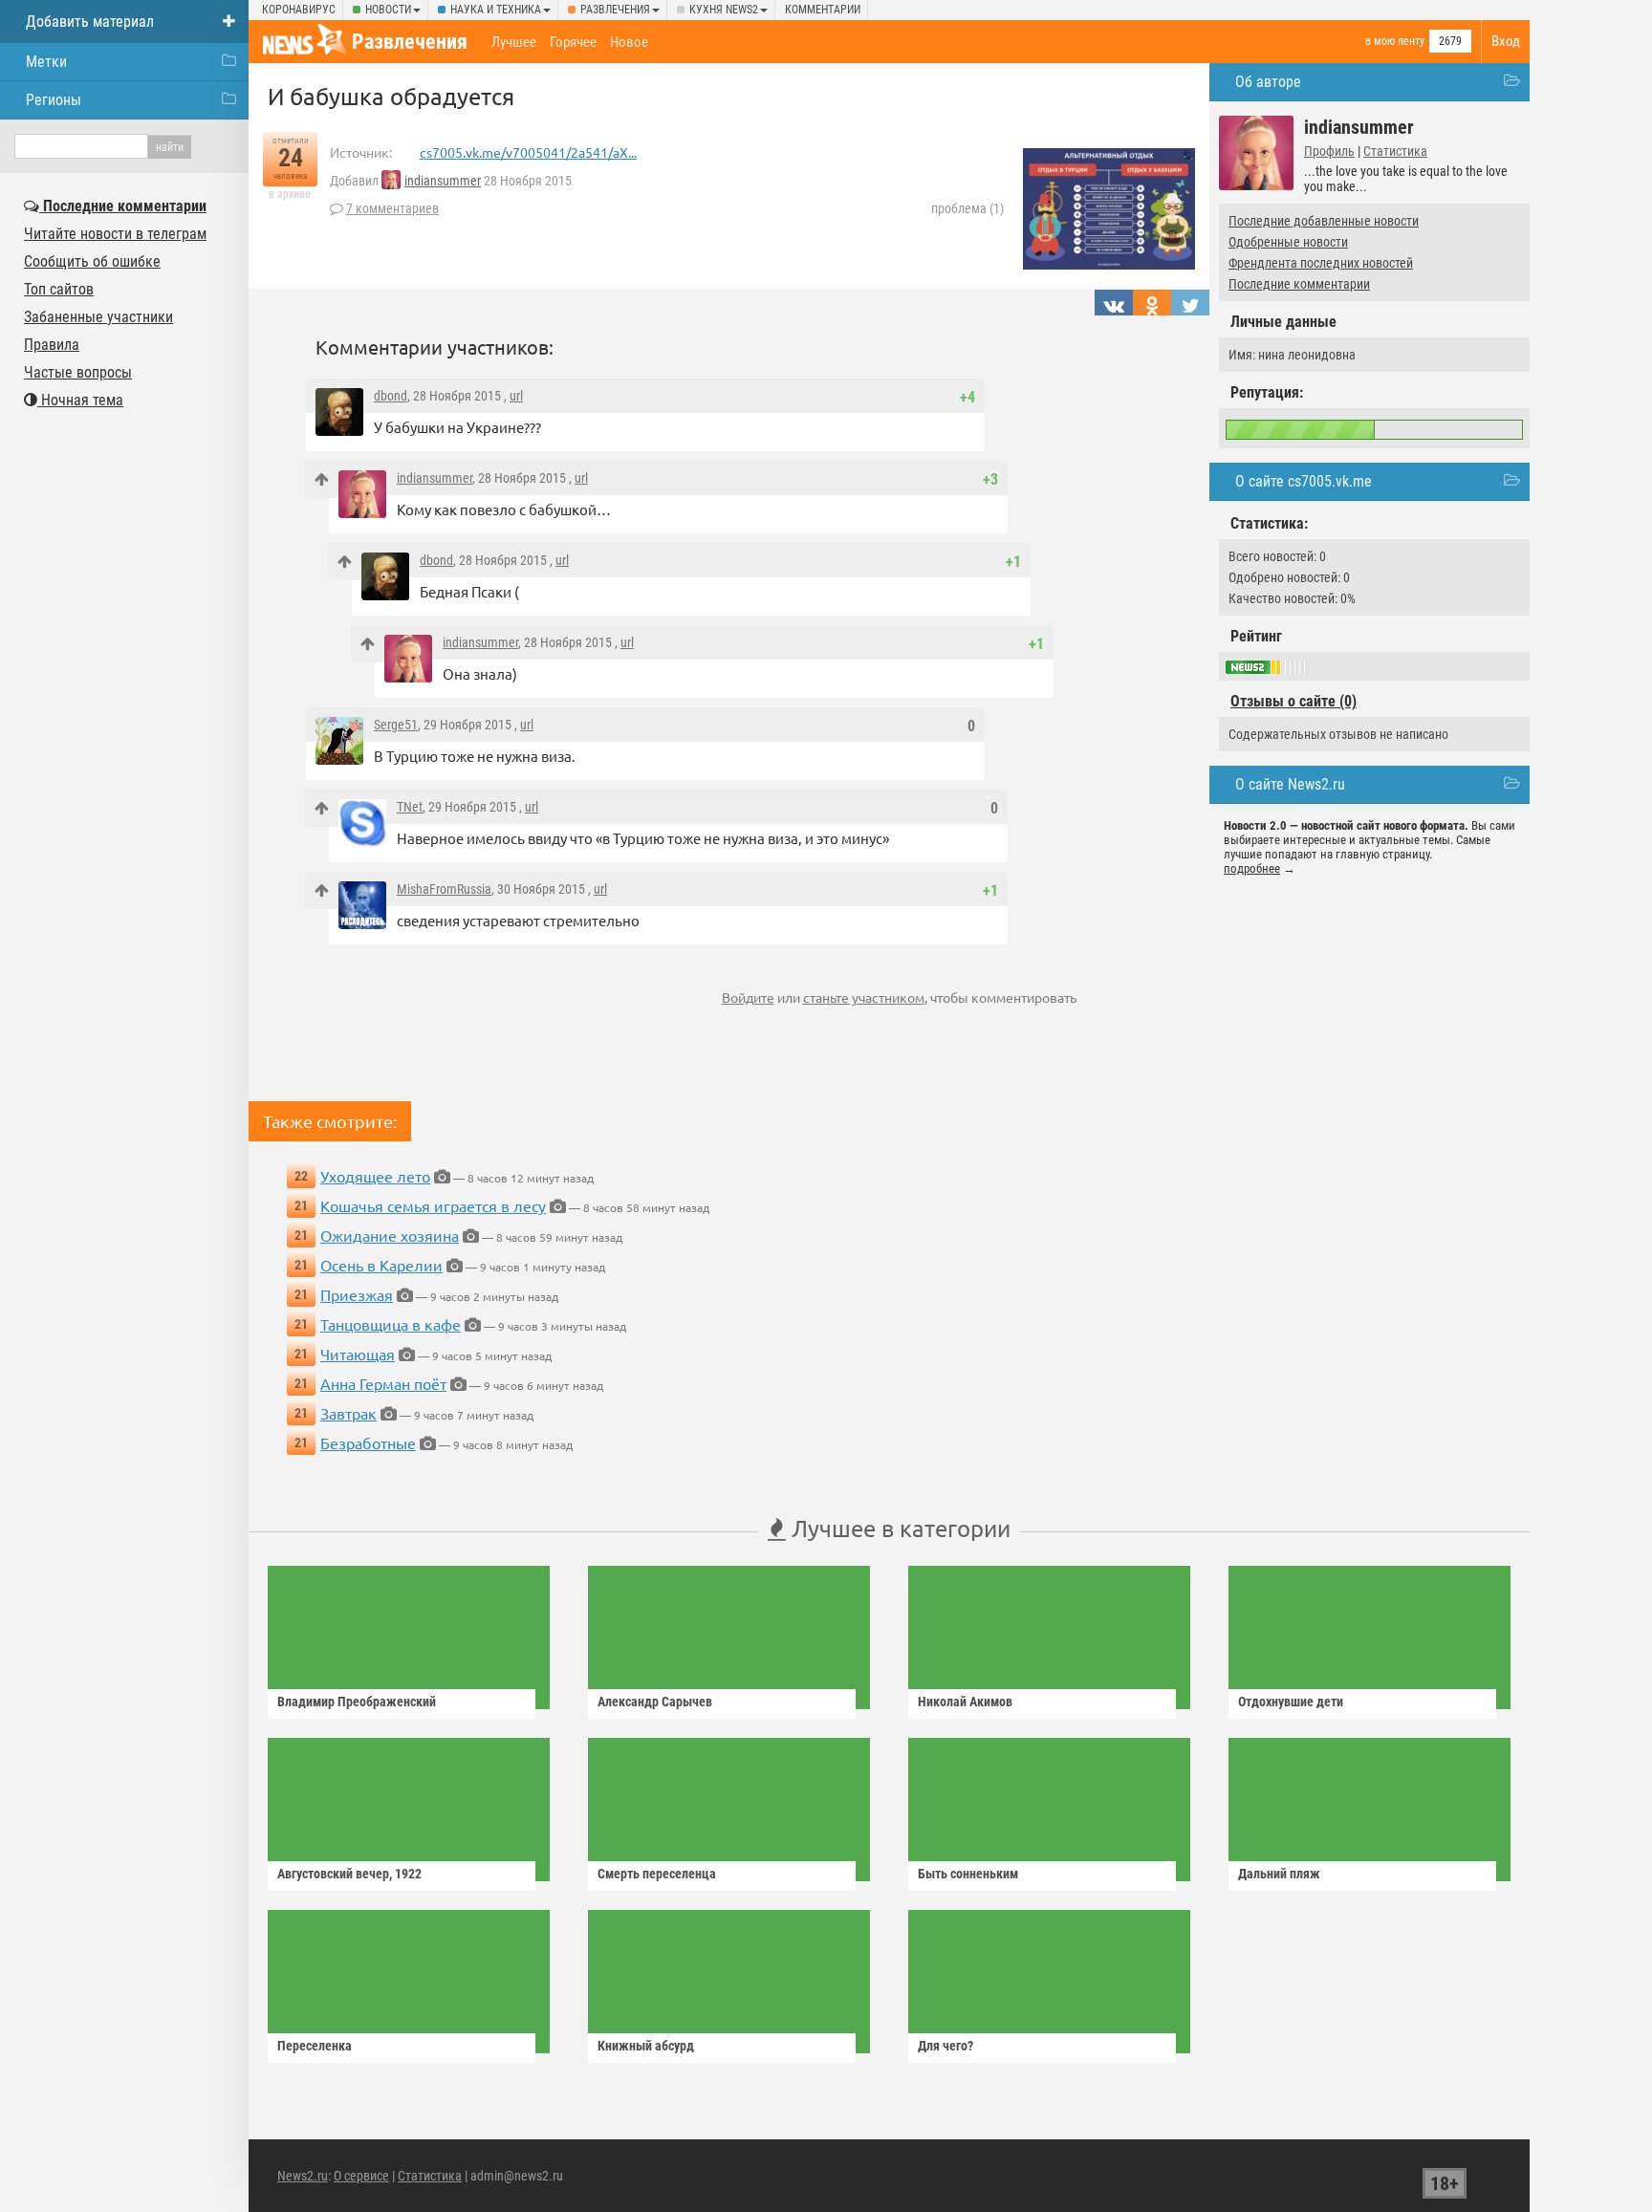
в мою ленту (1395, 41)
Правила (52, 345)
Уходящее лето (375, 1176)
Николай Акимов (965, 1702)
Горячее (573, 42)
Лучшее (514, 42)
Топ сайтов (59, 289)
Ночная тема (80, 400)
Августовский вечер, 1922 (349, 1874)
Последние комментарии (1299, 284)
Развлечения (615, 10)
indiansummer (443, 181)
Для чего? (946, 2046)
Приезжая (357, 1294)
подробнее (1252, 868)
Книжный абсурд (646, 2046)
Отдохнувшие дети (1291, 1702)
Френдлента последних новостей (1321, 263)
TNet (410, 807)
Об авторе (1268, 82)
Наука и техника (496, 10)
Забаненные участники (98, 317)
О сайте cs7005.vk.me (1304, 481)
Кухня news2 (724, 10)
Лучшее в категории (898, 1528)
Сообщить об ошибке (92, 261)
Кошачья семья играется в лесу (433, 1205)
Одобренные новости (1288, 242)
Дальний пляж (1279, 1874)
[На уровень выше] (322, 479)
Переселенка (315, 2046)
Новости (388, 10)
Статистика (1395, 151)
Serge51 (396, 725)
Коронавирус (299, 10)
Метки (46, 62)
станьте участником (864, 997)
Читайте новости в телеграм (115, 234)
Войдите (748, 997)
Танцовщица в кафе (391, 1324)
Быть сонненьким (968, 1874)
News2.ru (303, 2176)
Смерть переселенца (657, 1874)
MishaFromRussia (444, 889)
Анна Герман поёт (383, 1383)
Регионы (54, 100)
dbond (391, 396)
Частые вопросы (78, 372)
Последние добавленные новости (1324, 221)
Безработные (368, 1442)
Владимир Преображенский (357, 1702)
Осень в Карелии (381, 1265)
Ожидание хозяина (390, 1235)
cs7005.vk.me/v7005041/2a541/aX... (528, 152)
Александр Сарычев (655, 1702)
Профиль (1329, 151)
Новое (629, 42)
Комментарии (823, 10)
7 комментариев (392, 208)
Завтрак (348, 1413)
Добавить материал (90, 22)
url (516, 396)
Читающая (358, 1354)
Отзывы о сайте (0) (1293, 701)
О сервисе (361, 2176)
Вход (1506, 41)
